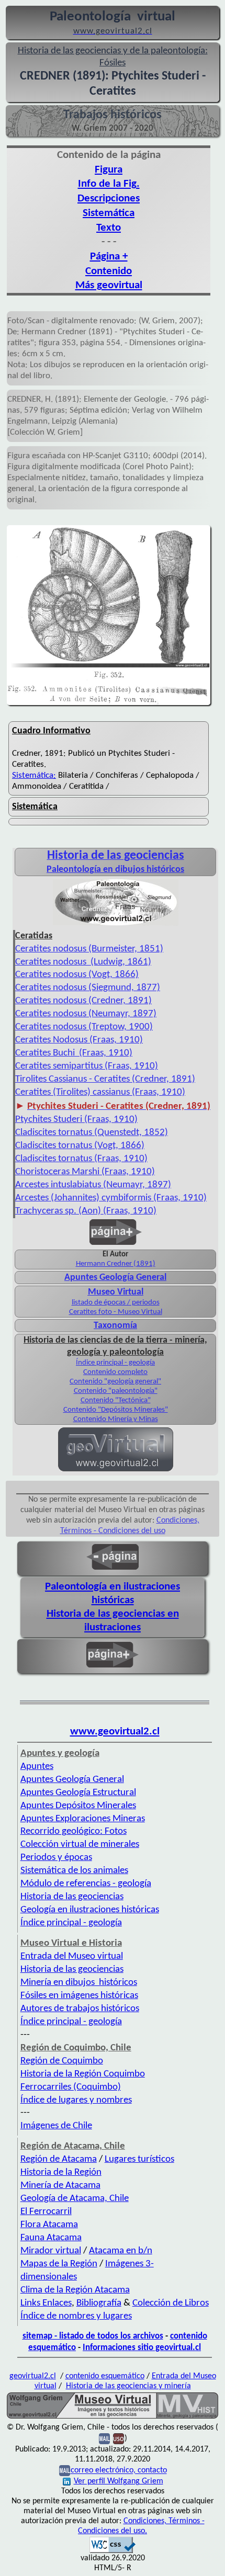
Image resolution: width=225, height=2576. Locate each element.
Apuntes (37, 1767)
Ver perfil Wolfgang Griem (119, 2481)
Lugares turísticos (139, 2159)
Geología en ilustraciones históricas (90, 1910)
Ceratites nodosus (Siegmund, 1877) (88, 988)
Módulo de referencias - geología (86, 1884)
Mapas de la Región (59, 2264)
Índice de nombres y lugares (76, 2316)
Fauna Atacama (51, 2238)
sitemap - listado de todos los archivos (93, 2336)
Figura (109, 170)
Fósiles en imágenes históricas (79, 1996)
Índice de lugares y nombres (76, 2100)
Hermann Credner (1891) (116, 1264)
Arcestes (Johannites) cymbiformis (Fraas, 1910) (111, 1198)
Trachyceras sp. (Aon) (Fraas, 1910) (86, 1211)
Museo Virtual (116, 1292)
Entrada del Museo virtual (72, 1956)
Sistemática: (34, 775)
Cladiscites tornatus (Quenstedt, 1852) (92, 1133)
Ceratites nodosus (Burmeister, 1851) (89, 949)
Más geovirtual (109, 285)
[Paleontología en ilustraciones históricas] (116, 925)
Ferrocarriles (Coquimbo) (71, 2087)
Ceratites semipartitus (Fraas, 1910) (87, 1066)
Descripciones (109, 198)
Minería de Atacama (60, 2186)
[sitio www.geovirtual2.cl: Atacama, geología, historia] (116, 1470)
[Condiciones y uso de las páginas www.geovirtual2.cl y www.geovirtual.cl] (119, 2439)
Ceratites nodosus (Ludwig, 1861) (83, 962)
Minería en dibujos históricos (79, 1983)
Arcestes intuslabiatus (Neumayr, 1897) (93, 1185)
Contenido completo (115, 1372)
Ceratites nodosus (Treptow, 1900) (84, 1027)
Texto (109, 228)
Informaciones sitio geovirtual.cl (142, 2348)
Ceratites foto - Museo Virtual (116, 1312)
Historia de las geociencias (72, 1897)
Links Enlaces (46, 2303)
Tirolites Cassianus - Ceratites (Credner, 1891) (105, 1079)
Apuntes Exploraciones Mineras (83, 1819)
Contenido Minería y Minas (116, 1419)
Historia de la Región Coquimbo (83, 2074)
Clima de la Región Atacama (75, 2290)
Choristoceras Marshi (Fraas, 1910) (85, 1172)
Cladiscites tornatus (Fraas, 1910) (81, 1159)
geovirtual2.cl (33, 2376)
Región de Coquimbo (62, 2061)
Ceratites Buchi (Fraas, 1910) (74, 1053)
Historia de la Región (61, 2172)
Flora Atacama (49, 2225)
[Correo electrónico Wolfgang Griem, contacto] (104, 2439)
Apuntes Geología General (115, 1278)
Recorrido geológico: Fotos (74, 1831)
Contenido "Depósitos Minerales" (116, 1410)
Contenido (109, 271)
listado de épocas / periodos (116, 1303)
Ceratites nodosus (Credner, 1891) (83, 1001)
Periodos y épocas (56, 1858)
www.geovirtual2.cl (115, 1732)
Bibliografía (99, 2303)
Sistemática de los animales (74, 1871)
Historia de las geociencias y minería (128, 2386)
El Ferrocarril (46, 2212)
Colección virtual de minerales (80, 1845)
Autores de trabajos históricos (80, 2009)
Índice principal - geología (115, 1363)
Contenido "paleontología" (116, 1391)
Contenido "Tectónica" (116, 1400)
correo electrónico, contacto (119, 2471)
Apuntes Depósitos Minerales (78, 1806)
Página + (109, 257)
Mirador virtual (51, 2251)
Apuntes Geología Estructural (78, 1793)
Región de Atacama (59, 2159)
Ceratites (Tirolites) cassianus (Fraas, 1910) (100, 1092)
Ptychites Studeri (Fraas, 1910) (76, 1120)
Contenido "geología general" (115, 1382)
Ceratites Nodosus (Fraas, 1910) (79, 1040)
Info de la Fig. (109, 184)
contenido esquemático (105, 2376)
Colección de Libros (171, 2303)
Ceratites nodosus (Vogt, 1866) (77, 975)
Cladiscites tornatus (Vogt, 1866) (80, 1146)
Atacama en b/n (121, 2251)
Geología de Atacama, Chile (75, 2199)
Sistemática (109, 213)
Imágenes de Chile (56, 2126)
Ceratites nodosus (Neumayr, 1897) (86, 1014)
